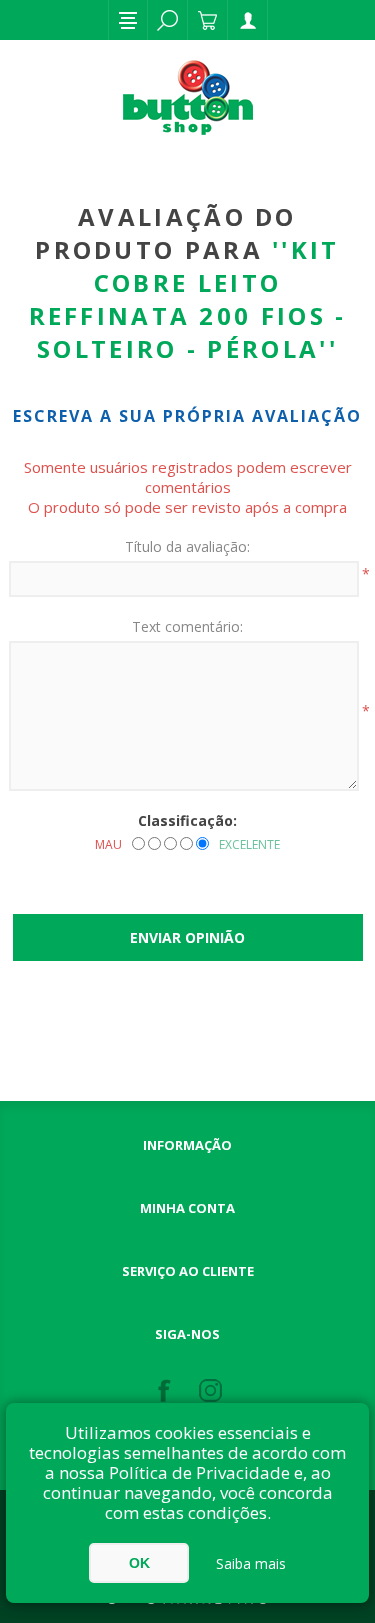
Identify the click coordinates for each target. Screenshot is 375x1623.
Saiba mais (251, 1563)
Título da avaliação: (187, 546)
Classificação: (187, 820)
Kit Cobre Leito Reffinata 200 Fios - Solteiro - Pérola (188, 299)
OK (139, 1563)
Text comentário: (187, 626)
